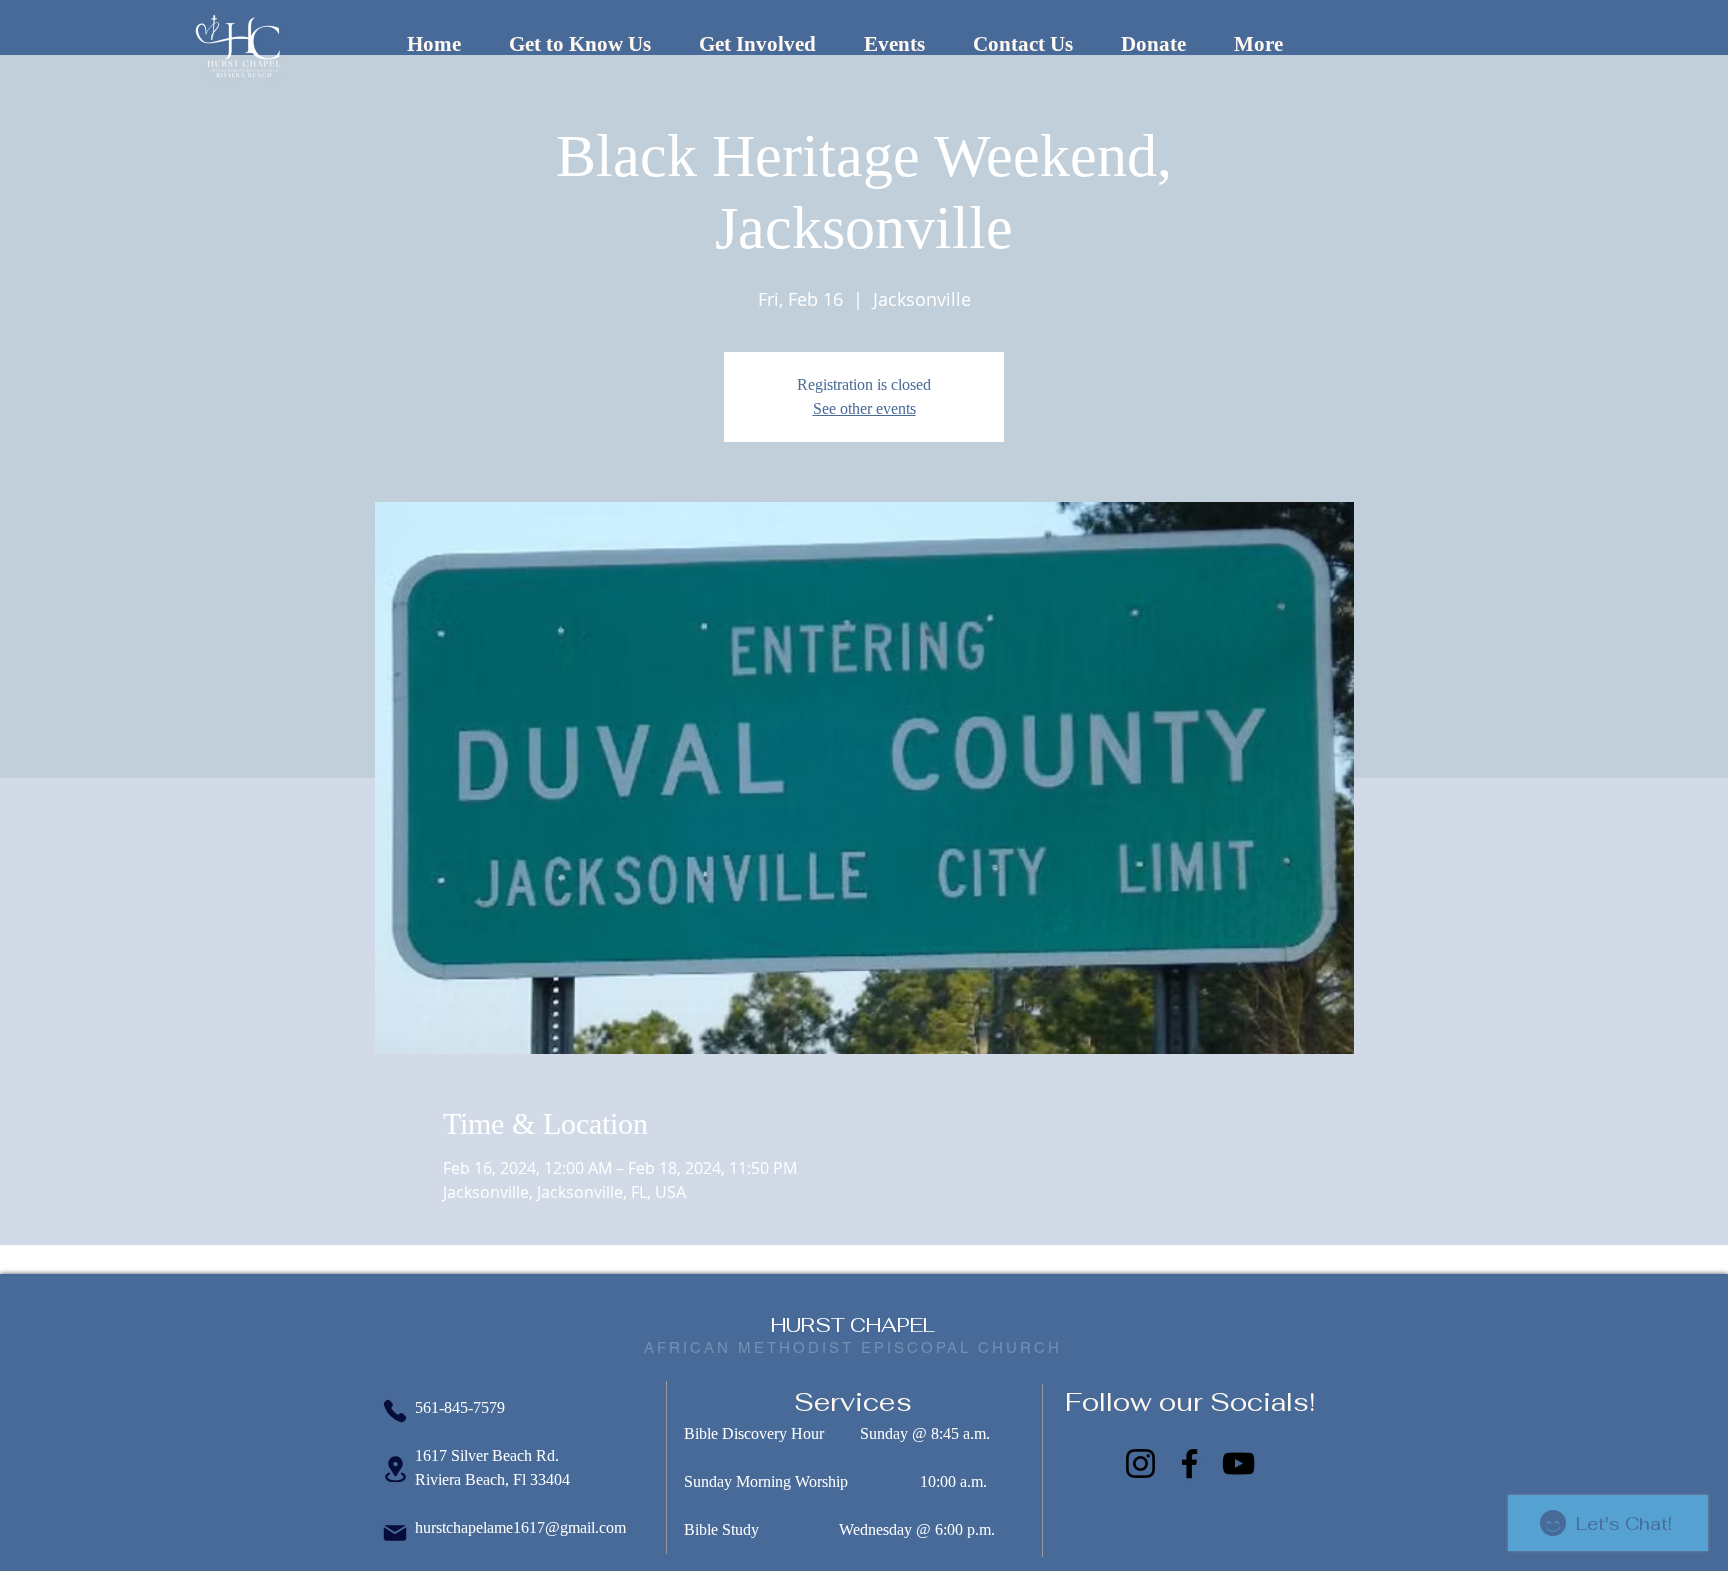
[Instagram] (1140, 1463)
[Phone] (395, 1411)
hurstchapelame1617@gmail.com (520, 1527)
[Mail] (395, 1533)
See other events (864, 408)
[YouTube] (1238, 1463)
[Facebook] (1189, 1463)
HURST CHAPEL (853, 1325)
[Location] (395, 1469)
